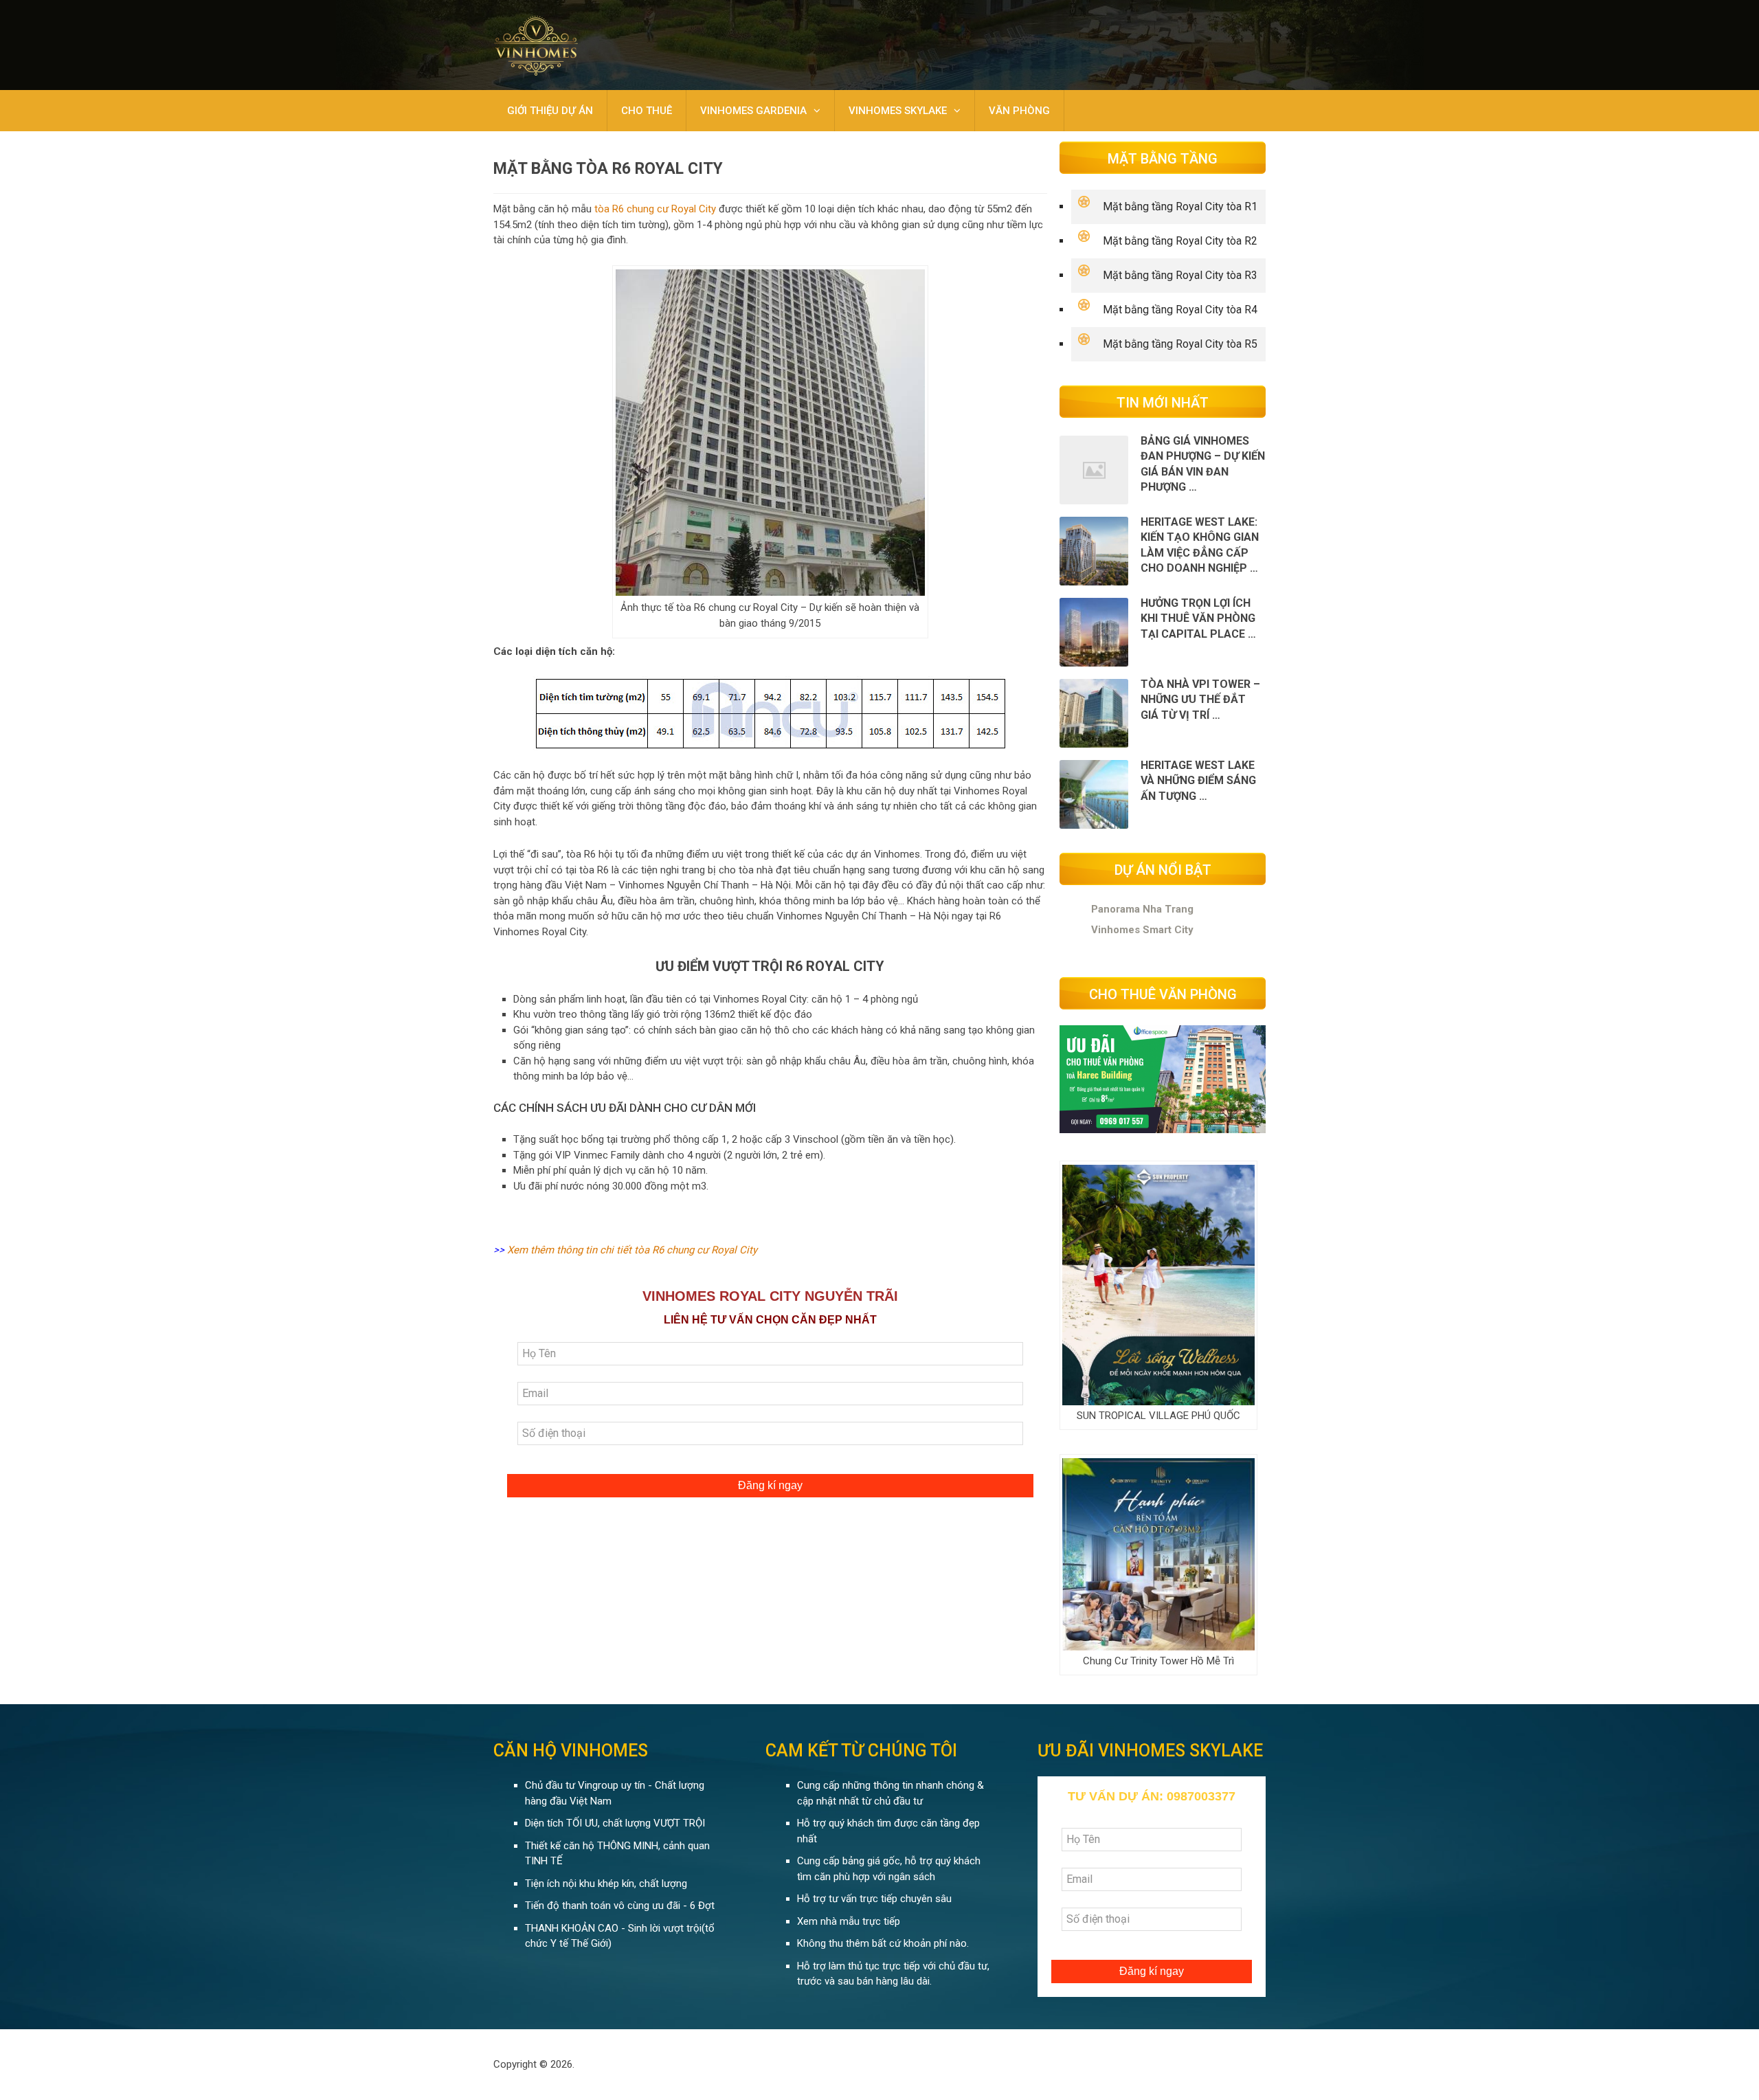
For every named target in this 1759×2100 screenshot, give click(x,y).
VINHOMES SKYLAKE (898, 111)
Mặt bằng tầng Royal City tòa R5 (1180, 344)
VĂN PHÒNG (1019, 111)
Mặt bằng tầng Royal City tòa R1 (1180, 206)
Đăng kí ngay (770, 1485)
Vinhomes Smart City (1142, 930)
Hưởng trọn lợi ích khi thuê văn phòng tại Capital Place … (1198, 618)
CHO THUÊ (647, 111)
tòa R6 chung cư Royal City (655, 209)
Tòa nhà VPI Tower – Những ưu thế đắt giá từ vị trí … (1200, 700)
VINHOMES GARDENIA (753, 111)
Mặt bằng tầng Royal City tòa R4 (1180, 310)
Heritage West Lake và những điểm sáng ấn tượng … (1198, 781)
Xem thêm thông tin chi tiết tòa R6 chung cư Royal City (632, 1250)
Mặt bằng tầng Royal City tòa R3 (1180, 275)
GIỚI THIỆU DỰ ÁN (550, 111)
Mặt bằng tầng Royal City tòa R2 (1180, 241)
